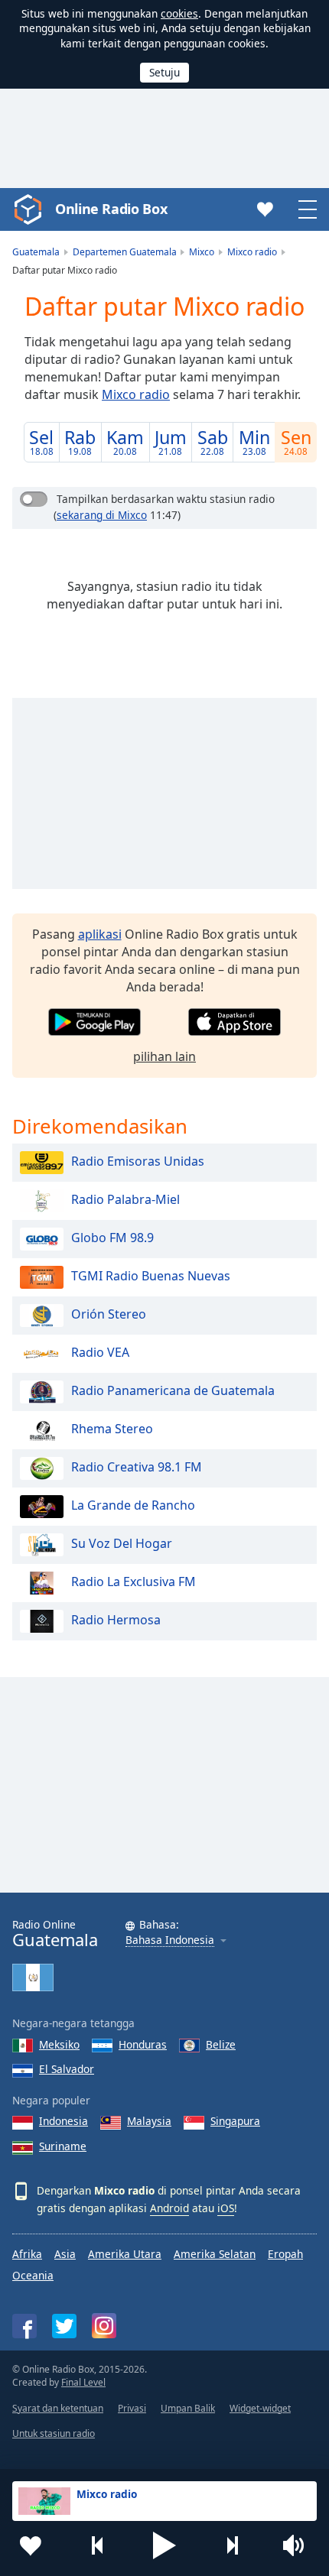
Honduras (143, 2044)
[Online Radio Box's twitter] (64, 2326)
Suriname (63, 2146)
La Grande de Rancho (133, 1506)
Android (169, 2208)
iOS (226, 2208)
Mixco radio (136, 394)
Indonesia (64, 2121)
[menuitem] (42, 442)
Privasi (132, 2408)
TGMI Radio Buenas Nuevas (151, 1277)
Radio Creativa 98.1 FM (137, 1468)
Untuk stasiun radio (54, 2433)
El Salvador (67, 2069)
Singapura (235, 2121)
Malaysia (149, 2121)
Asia (65, 2254)
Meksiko (59, 2044)
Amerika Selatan (215, 2254)
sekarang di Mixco (102, 515)
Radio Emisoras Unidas (138, 1162)
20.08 (125, 441)
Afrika (27, 2254)
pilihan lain (164, 1056)
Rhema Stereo (112, 1429)
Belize (221, 2044)
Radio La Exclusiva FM (134, 1582)
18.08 (41, 441)
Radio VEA (100, 1353)
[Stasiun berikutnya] (232, 2545)
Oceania (33, 2275)
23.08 (254, 441)
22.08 (213, 441)
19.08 (80, 441)
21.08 (171, 441)
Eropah (285, 2254)
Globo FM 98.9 (112, 1238)
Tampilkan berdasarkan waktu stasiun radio (166, 499)
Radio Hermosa (116, 1621)
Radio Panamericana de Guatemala (173, 1391)
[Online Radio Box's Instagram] (104, 2326)
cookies (179, 13)
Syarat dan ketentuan (58, 2408)
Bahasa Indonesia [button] (170, 1940)
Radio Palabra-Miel (125, 1200)
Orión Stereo (109, 1315)
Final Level (83, 2382)
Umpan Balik (188, 2408)
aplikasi (100, 934)
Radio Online (55, 1934)
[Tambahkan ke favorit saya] (31, 2545)
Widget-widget (260, 2408)
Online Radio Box (111, 209)
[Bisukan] (298, 2545)
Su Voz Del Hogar (122, 1544)
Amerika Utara (125, 2254)
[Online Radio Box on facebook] (24, 2326)
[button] (164, 2545)
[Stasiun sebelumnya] (98, 2545)
